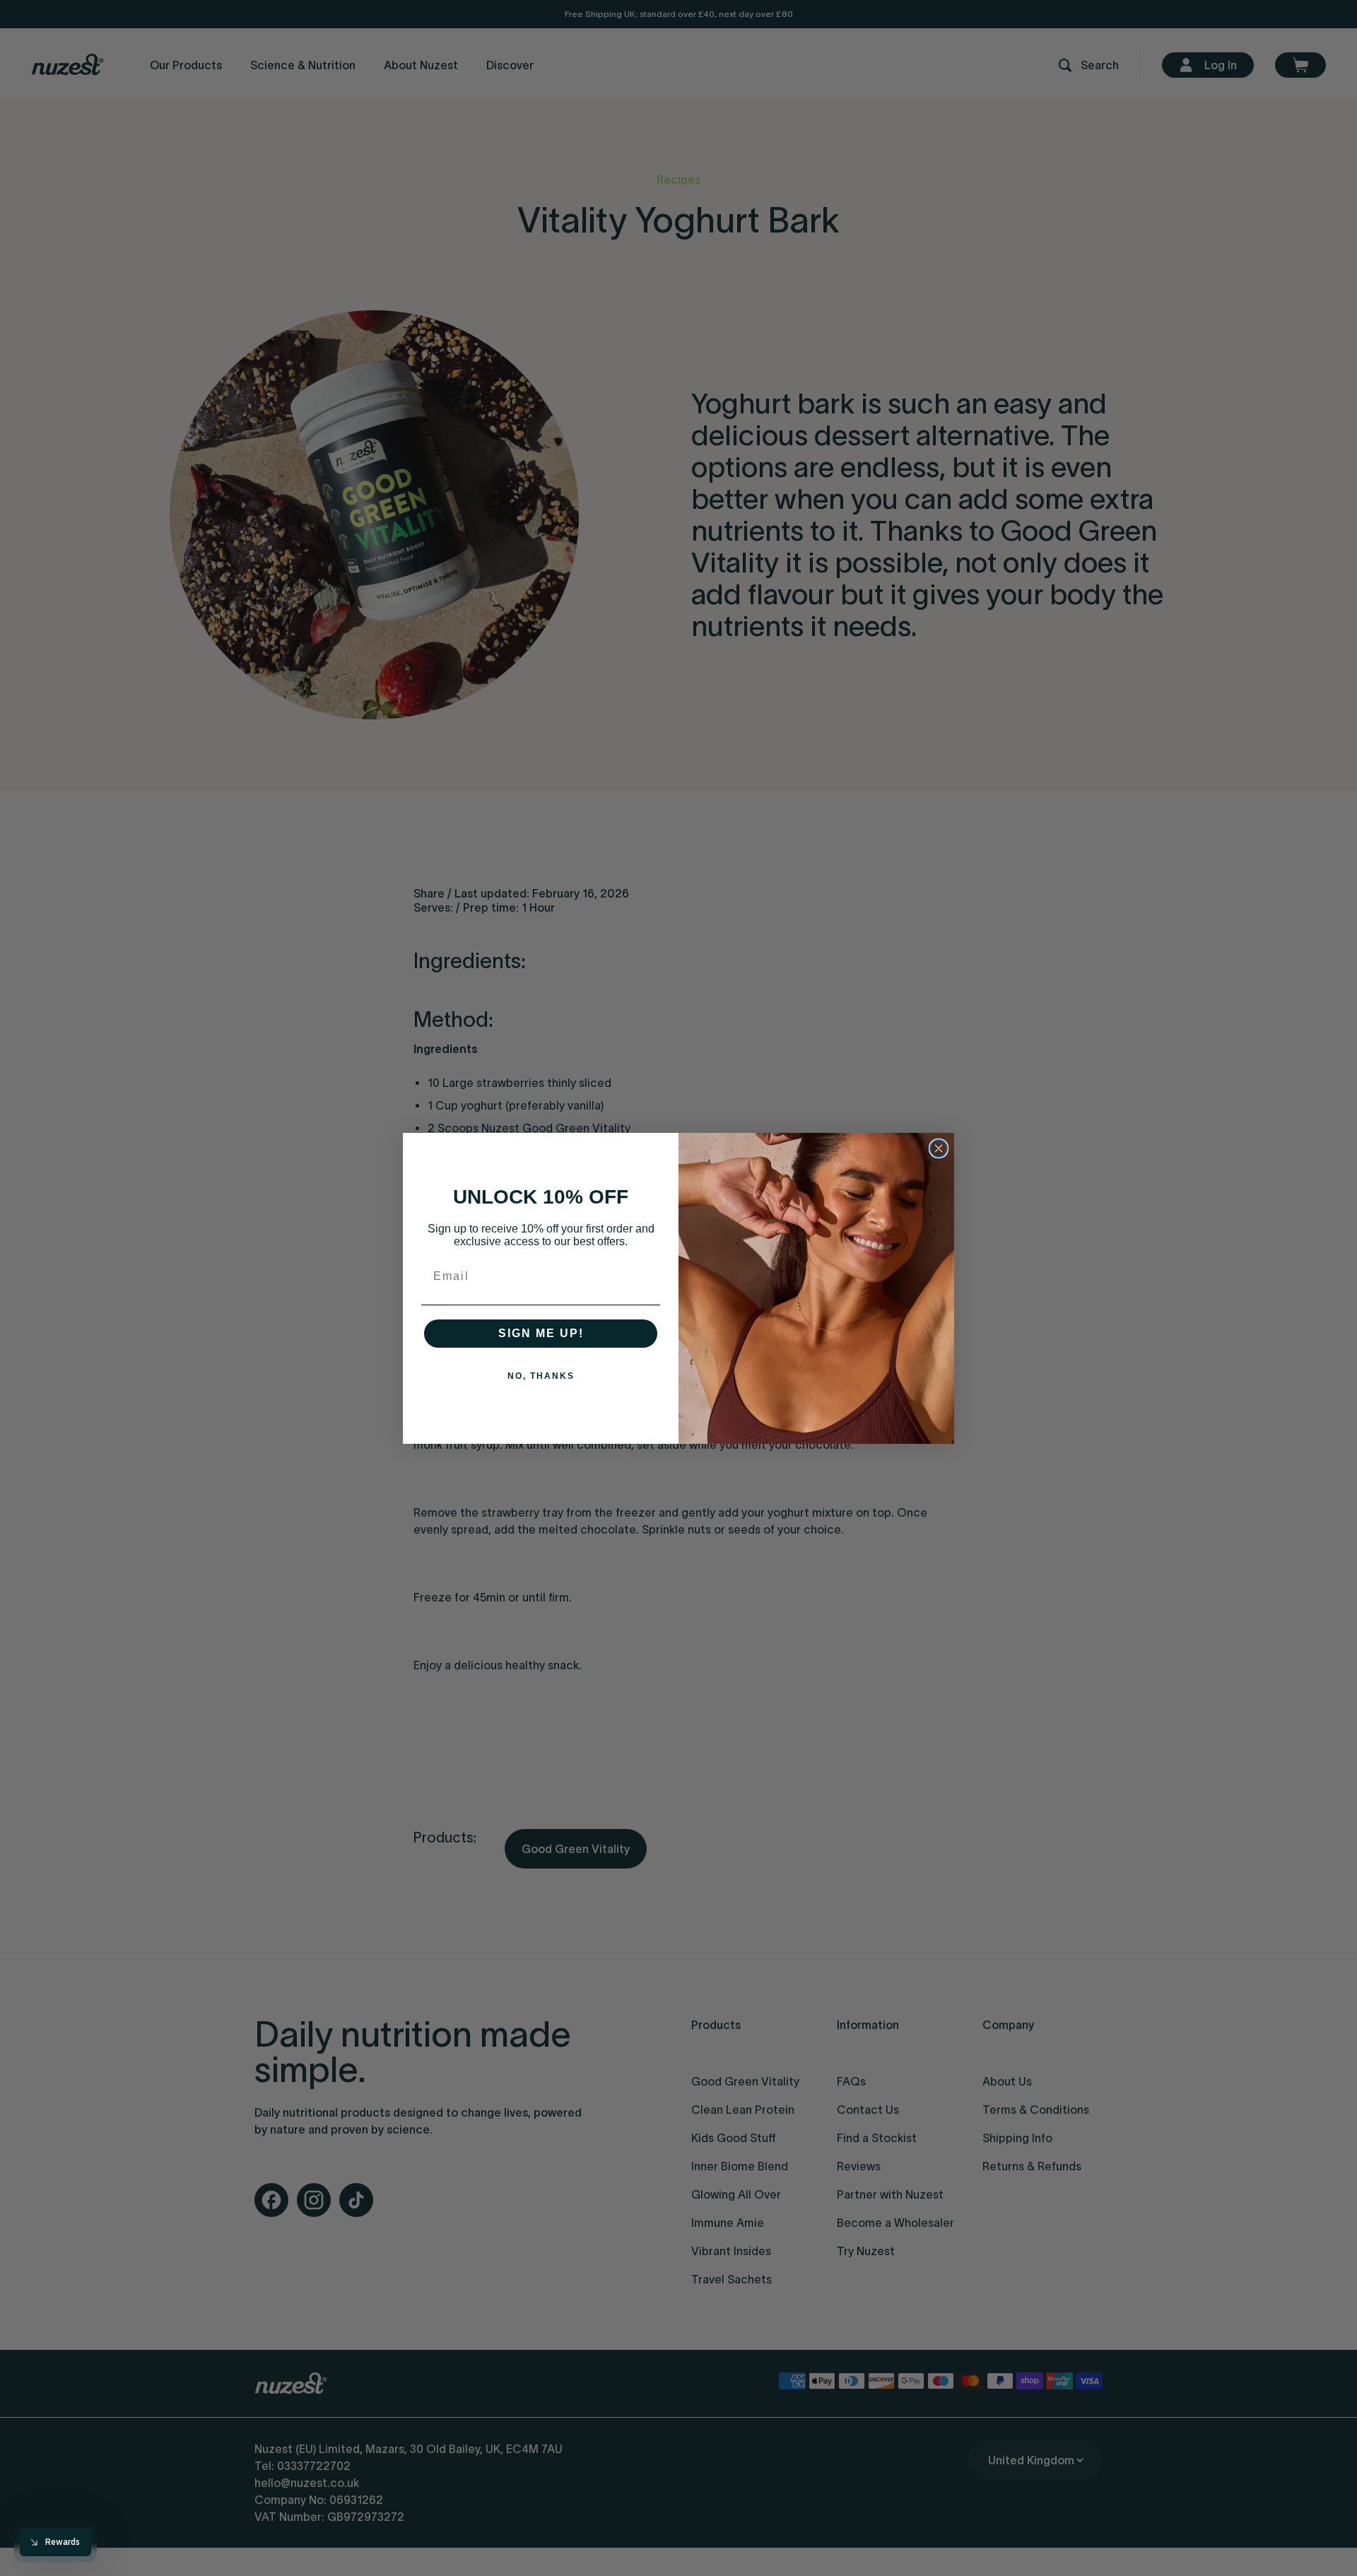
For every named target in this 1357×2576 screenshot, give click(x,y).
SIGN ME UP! (541, 1333)
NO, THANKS (541, 1376)
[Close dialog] (939, 1148)
